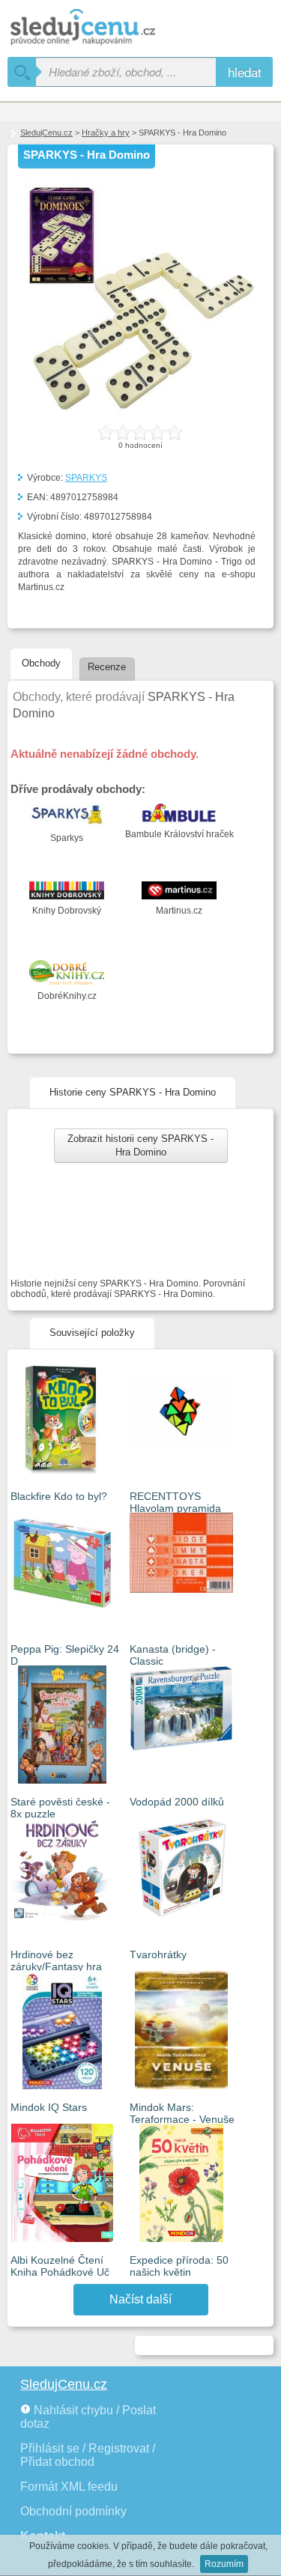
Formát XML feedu (69, 2487)
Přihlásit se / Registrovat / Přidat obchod (88, 2455)
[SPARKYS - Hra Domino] (141, 412)
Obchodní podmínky (73, 2511)
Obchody (41, 663)
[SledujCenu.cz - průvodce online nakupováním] (105, 28)
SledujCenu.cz (46, 133)
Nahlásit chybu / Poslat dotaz (88, 2417)
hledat (245, 72)
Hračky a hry (106, 133)
